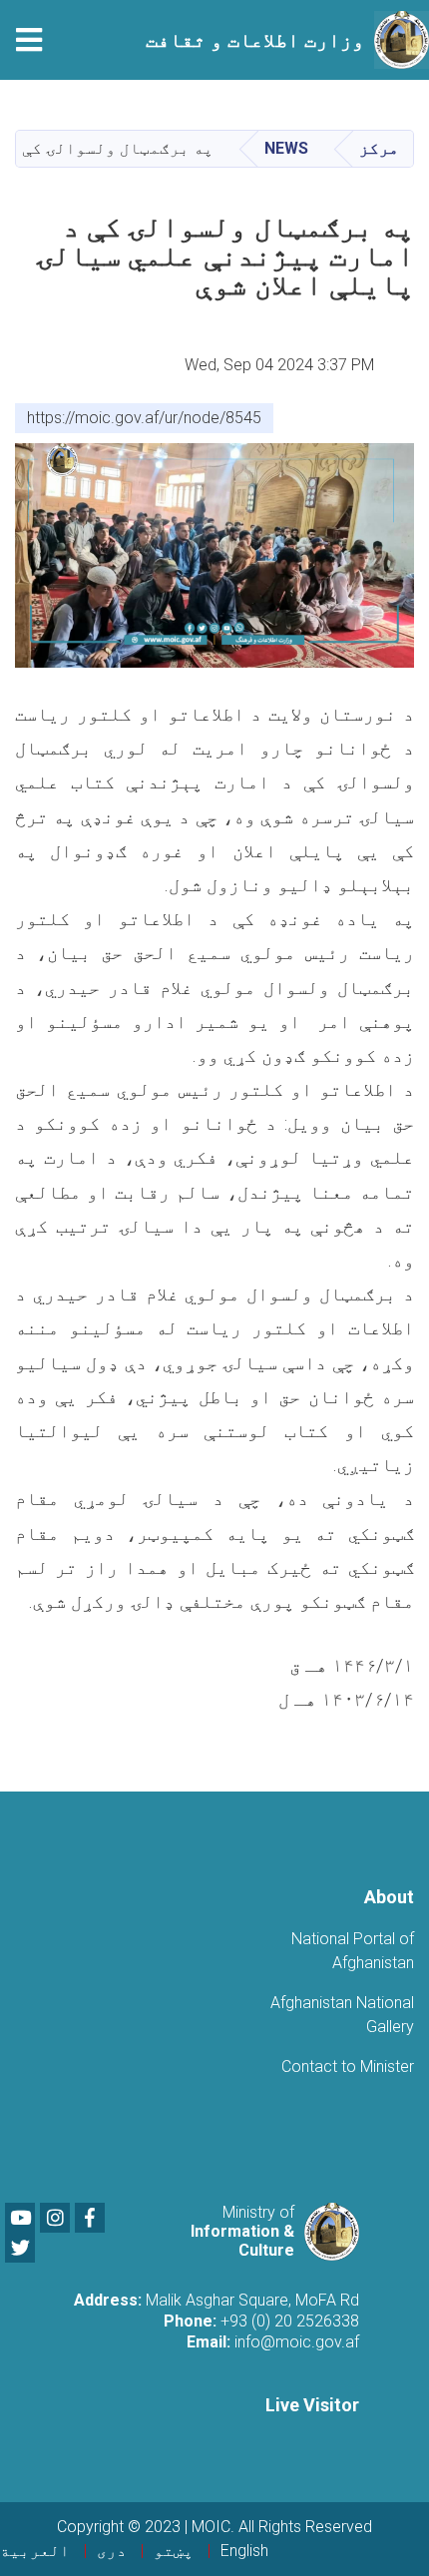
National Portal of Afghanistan (353, 1951)
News (286, 148)
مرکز (379, 148)
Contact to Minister (348, 2066)
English (244, 2551)
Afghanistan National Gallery (342, 2015)
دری (112, 2551)
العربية (35, 2551)
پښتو (174, 2551)
